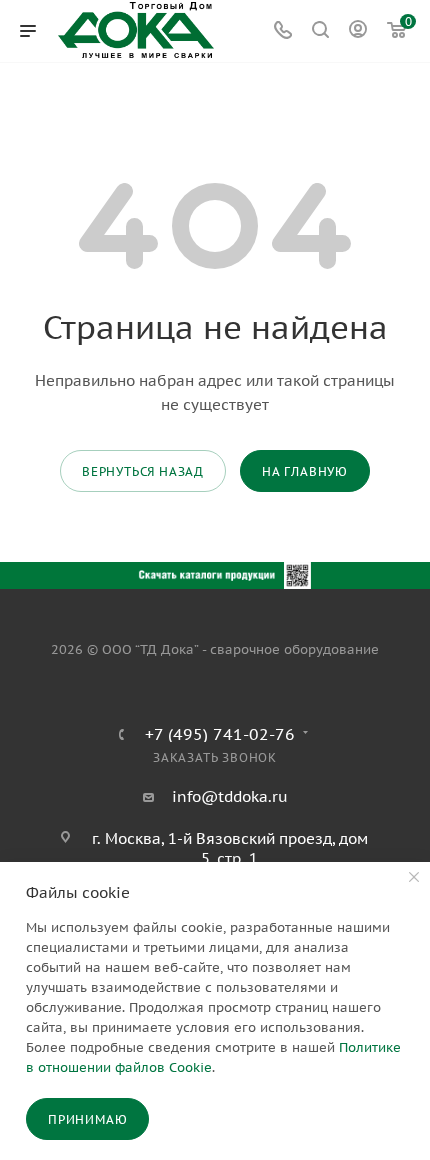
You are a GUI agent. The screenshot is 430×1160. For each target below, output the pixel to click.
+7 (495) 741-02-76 (220, 734)
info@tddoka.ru (230, 796)
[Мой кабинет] (358, 31)
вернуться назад (143, 471)
